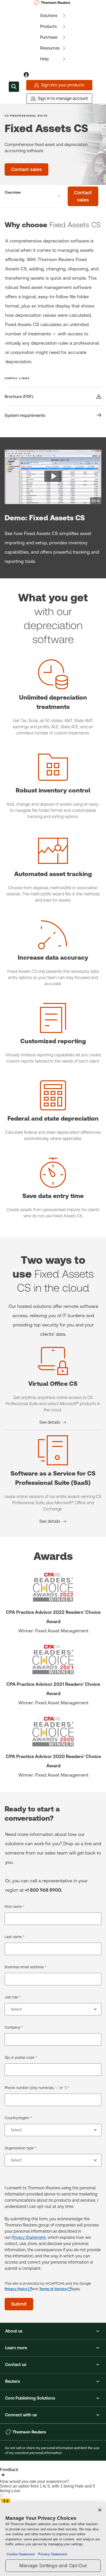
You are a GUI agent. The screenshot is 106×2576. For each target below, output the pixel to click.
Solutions (49, 16)
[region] (53, 2539)
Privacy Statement (29, 2237)
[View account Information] (26, 75)
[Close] (100, 2510)
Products (48, 26)
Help (45, 59)
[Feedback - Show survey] (3, 2476)
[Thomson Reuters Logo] (53, 3)
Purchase (49, 37)
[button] (53, 2331)
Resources (50, 48)
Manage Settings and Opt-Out (53, 2566)
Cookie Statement (21, 2554)
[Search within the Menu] (14, 87)
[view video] (53, 477)
